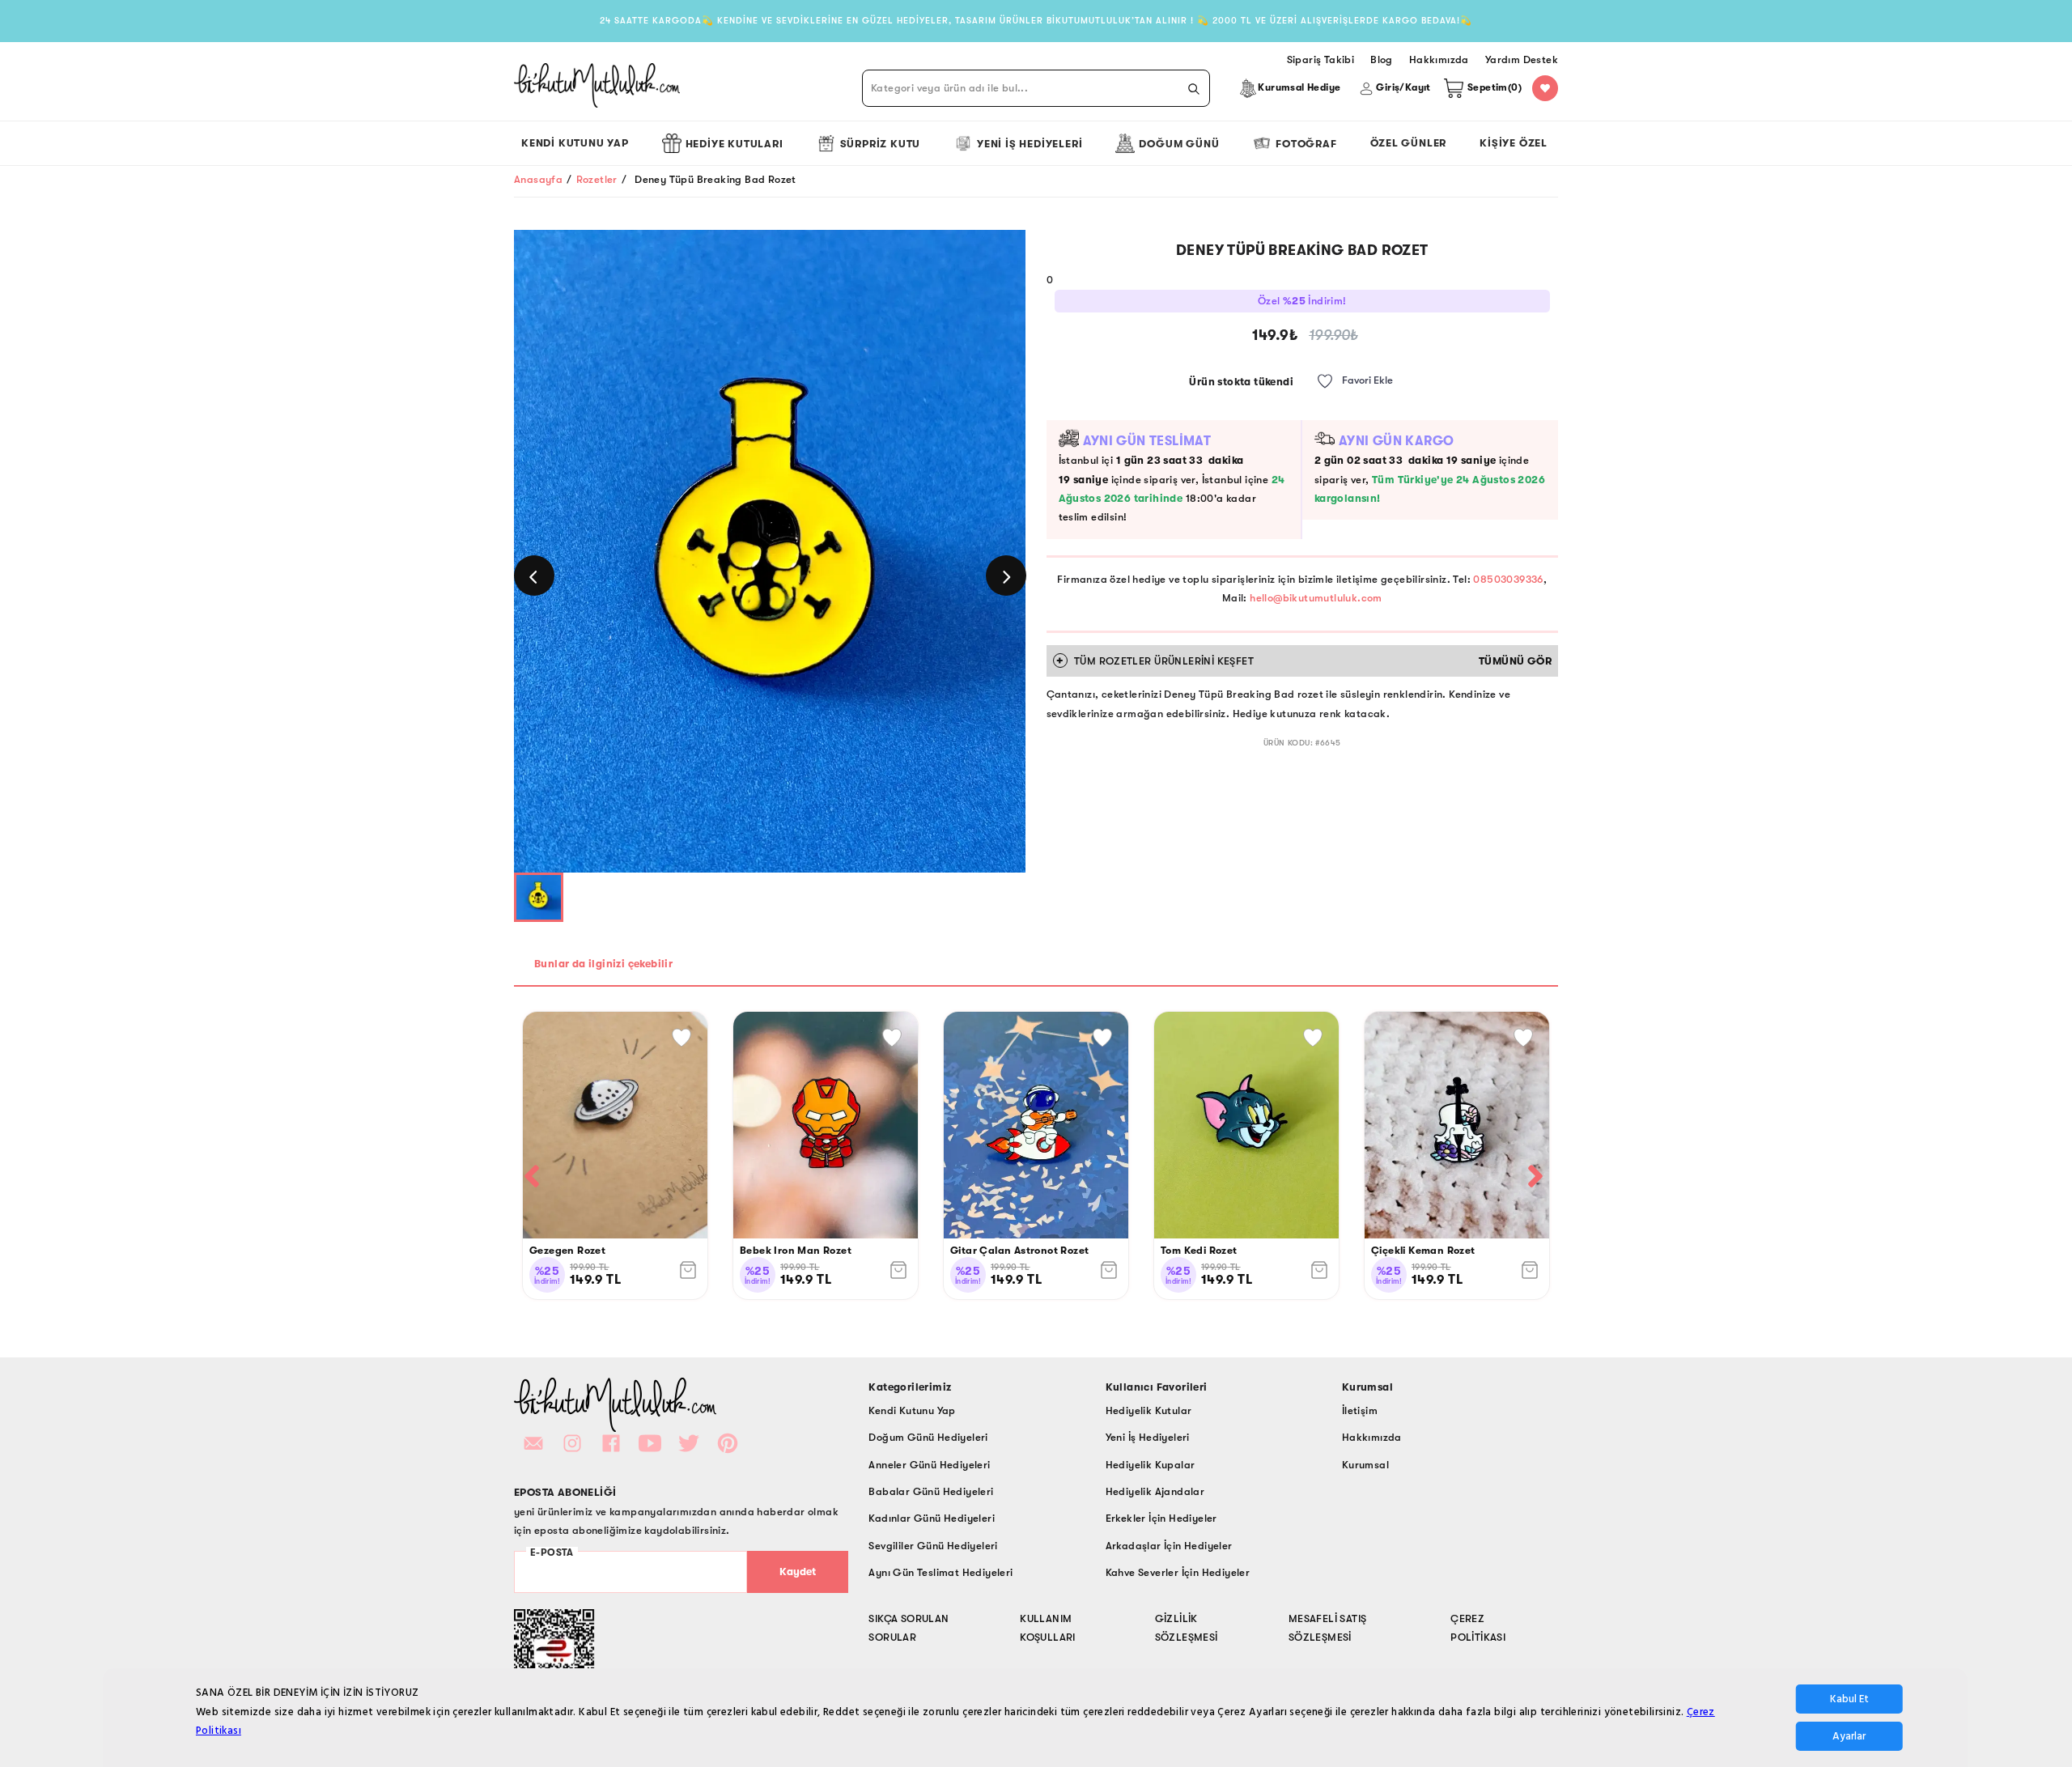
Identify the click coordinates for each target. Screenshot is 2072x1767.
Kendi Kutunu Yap (575, 143)
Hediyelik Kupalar (1151, 1465)
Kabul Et (1849, 1699)
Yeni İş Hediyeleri (1030, 144)
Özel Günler (1409, 143)
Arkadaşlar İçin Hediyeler (1169, 1546)
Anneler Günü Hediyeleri (929, 1465)
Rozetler (597, 179)
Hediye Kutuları (735, 144)
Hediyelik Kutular (1149, 1410)
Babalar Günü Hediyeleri (931, 1491)
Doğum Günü (1179, 144)
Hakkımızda (1372, 1437)
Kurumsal (1365, 1465)
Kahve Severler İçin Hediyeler (1178, 1572)
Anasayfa (538, 179)
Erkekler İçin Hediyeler (1161, 1518)
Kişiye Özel (1514, 143)
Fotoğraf (1306, 144)
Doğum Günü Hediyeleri (928, 1437)
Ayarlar (1849, 1736)
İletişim (1360, 1410)
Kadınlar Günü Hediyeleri (932, 1518)
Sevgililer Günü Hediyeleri (933, 1546)
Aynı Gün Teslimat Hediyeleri (940, 1572)
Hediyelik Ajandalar (1155, 1491)
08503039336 (1508, 579)
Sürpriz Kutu (881, 144)
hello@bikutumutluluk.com (1316, 598)
